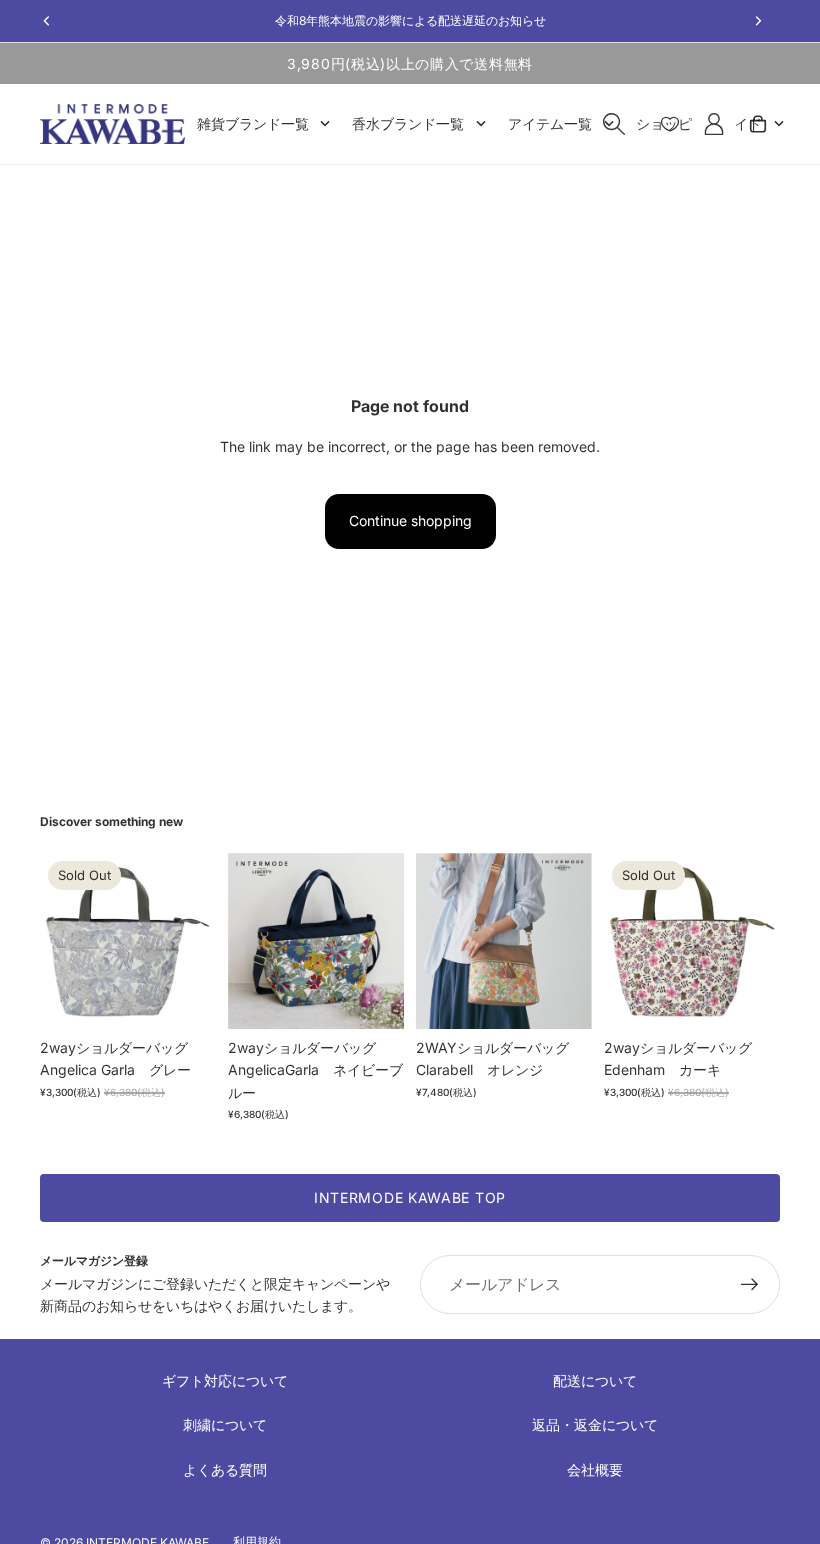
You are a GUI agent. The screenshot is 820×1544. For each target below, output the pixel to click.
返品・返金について (595, 1424)
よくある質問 (225, 1469)
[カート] (758, 124)
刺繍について (225, 1424)
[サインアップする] (750, 1285)
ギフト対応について (225, 1380)
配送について (595, 1380)
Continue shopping (410, 520)
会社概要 (595, 1469)
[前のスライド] (62, 941)
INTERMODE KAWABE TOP (410, 1197)
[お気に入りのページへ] (670, 124)
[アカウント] (714, 124)
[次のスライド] (194, 941)
